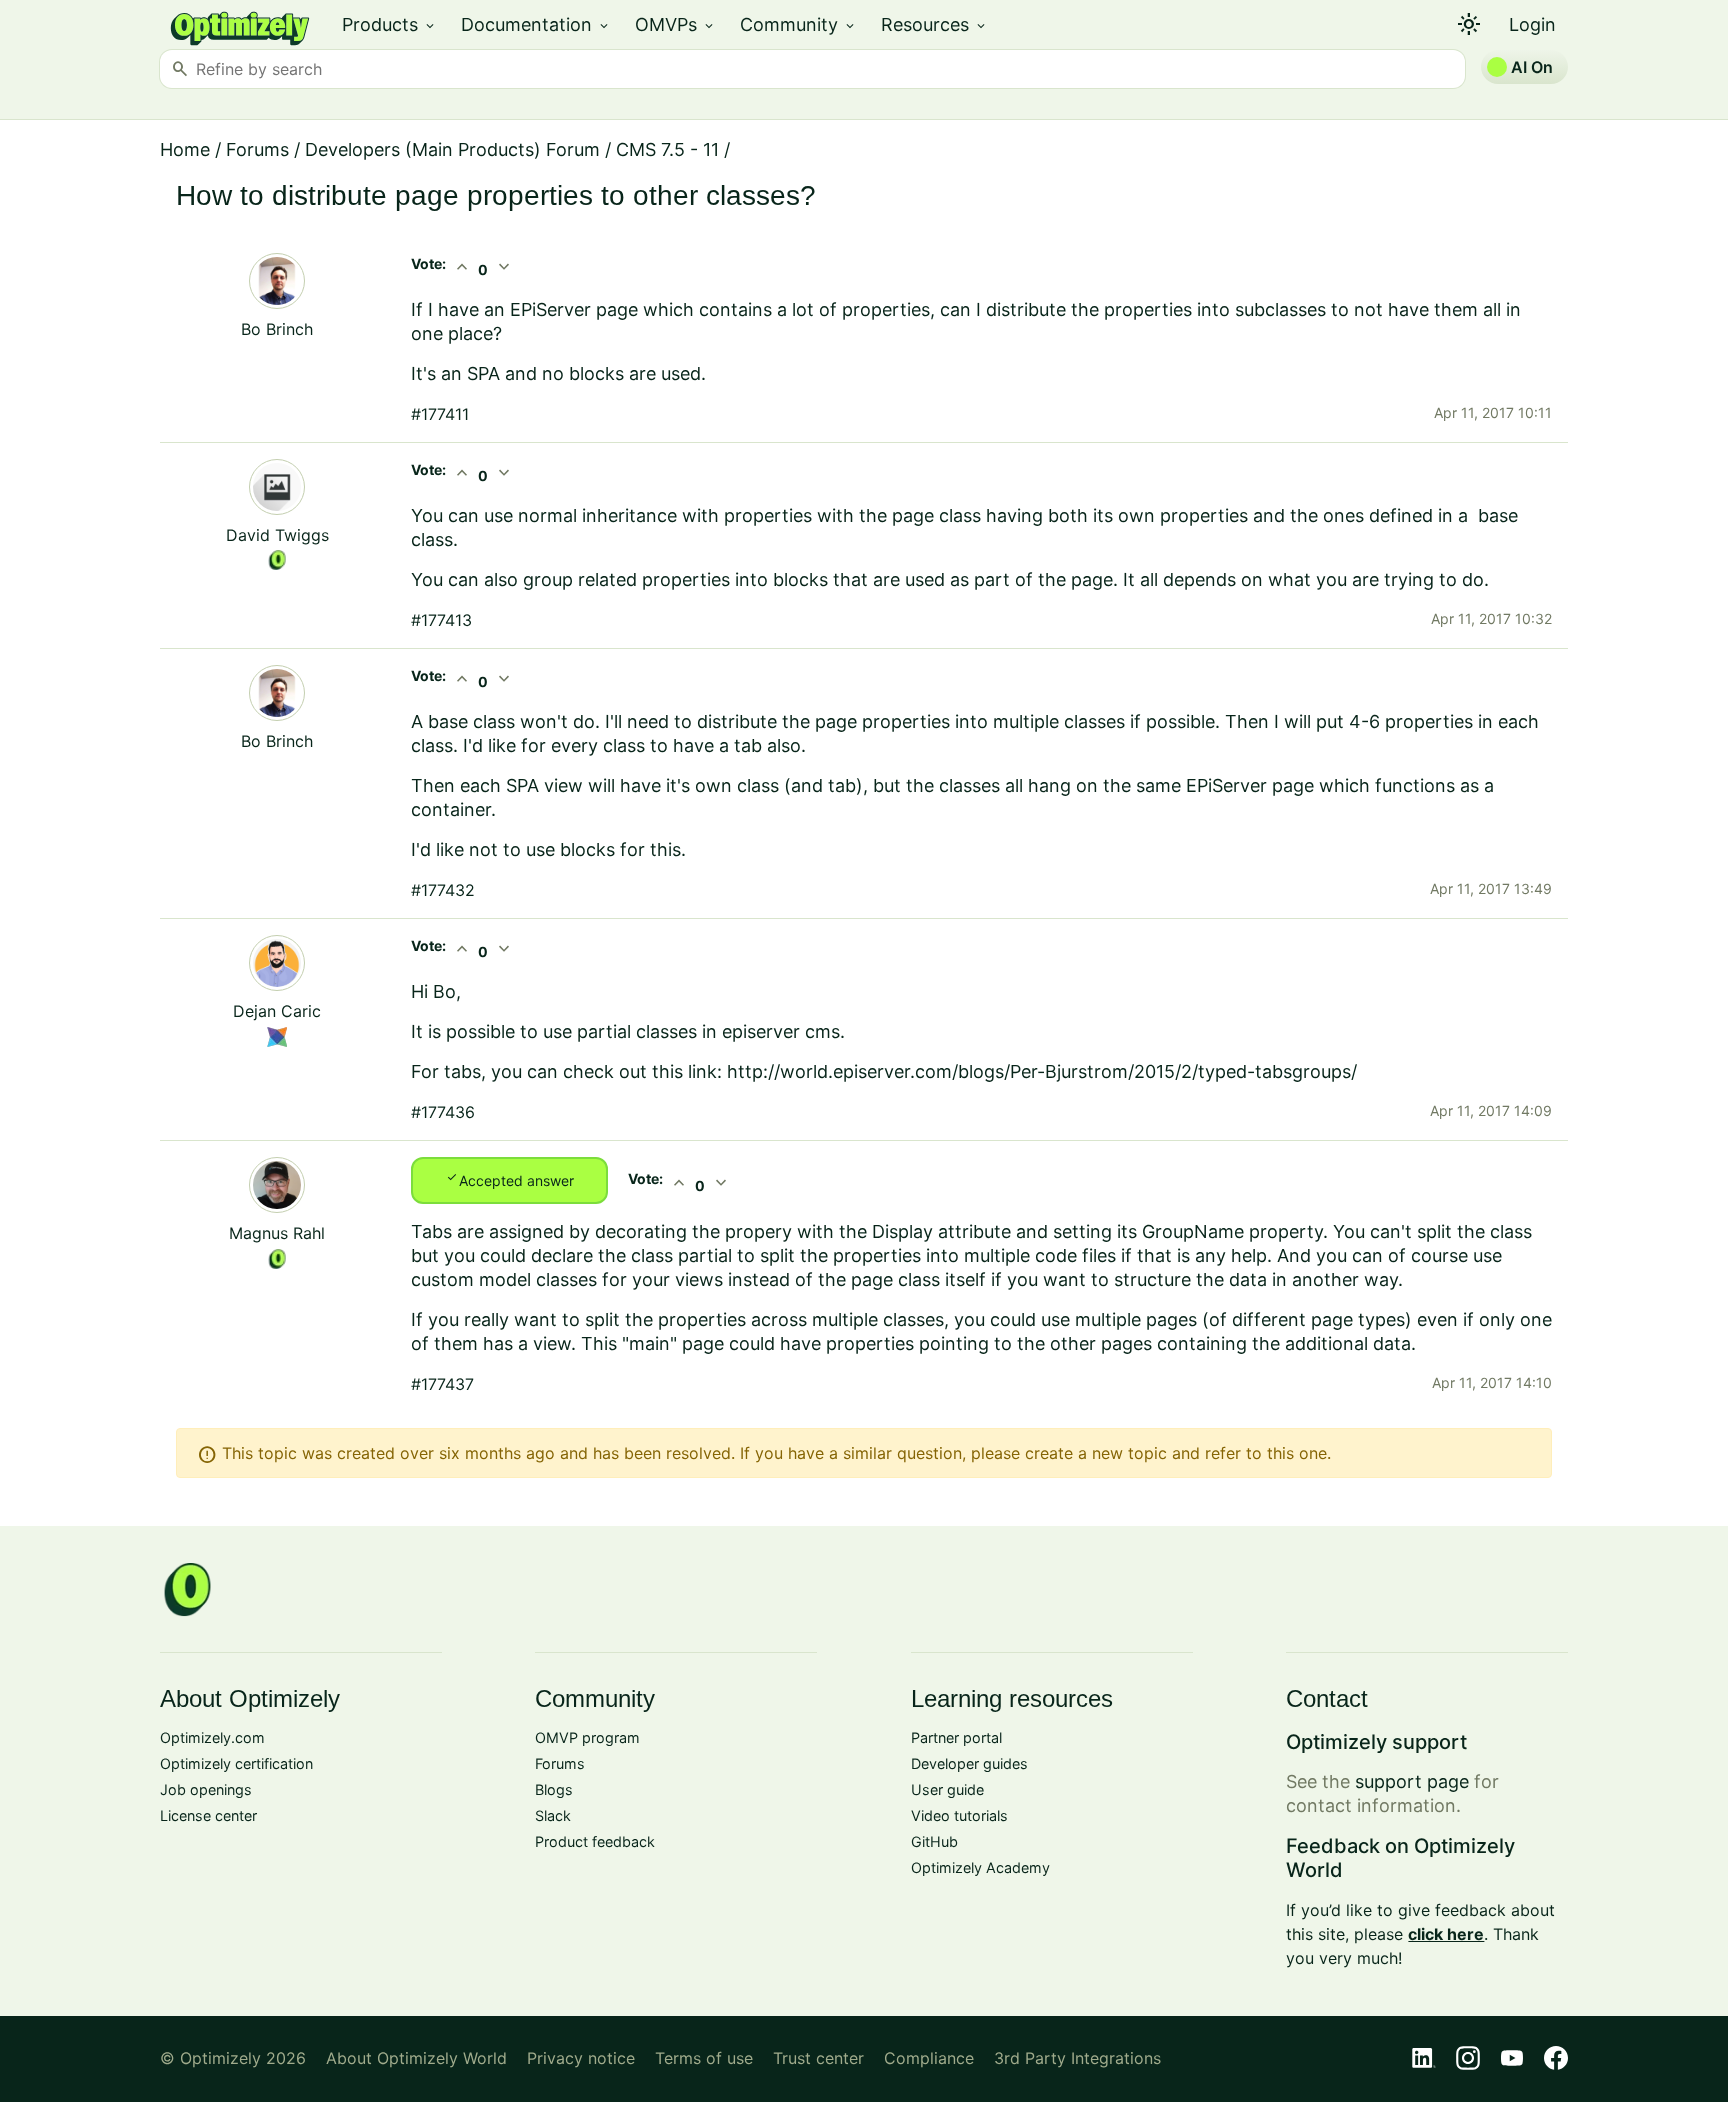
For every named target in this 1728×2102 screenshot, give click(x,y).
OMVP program (587, 1737)
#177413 (441, 620)
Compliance (929, 2058)
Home (185, 149)
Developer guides (969, 1763)
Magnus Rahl (277, 1233)
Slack (553, 1815)
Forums (257, 149)
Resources (934, 24)
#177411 (440, 414)
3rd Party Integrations (1077, 2058)
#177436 (443, 1112)
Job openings (206, 1789)
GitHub (934, 1841)
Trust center (818, 2058)
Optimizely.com (212, 1737)
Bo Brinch (277, 329)
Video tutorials (959, 1815)
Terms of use (704, 2058)
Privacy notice (581, 2058)
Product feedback (595, 1841)
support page (1412, 1781)
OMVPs (675, 24)
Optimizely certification (236, 1763)
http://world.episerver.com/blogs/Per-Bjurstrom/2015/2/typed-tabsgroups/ (1042, 1071)
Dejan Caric (277, 1011)
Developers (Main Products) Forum (452, 149)
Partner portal (956, 1737)
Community (798, 24)
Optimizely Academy (980, 1867)
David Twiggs (277, 535)
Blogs (554, 1789)
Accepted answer (509, 1179)
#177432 (443, 890)
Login (1532, 24)
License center (208, 1815)
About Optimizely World (416, 2058)
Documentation (536, 24)
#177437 (442, 1384)
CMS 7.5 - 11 (667, 149)
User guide (947, 1789)
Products (389, 24)
